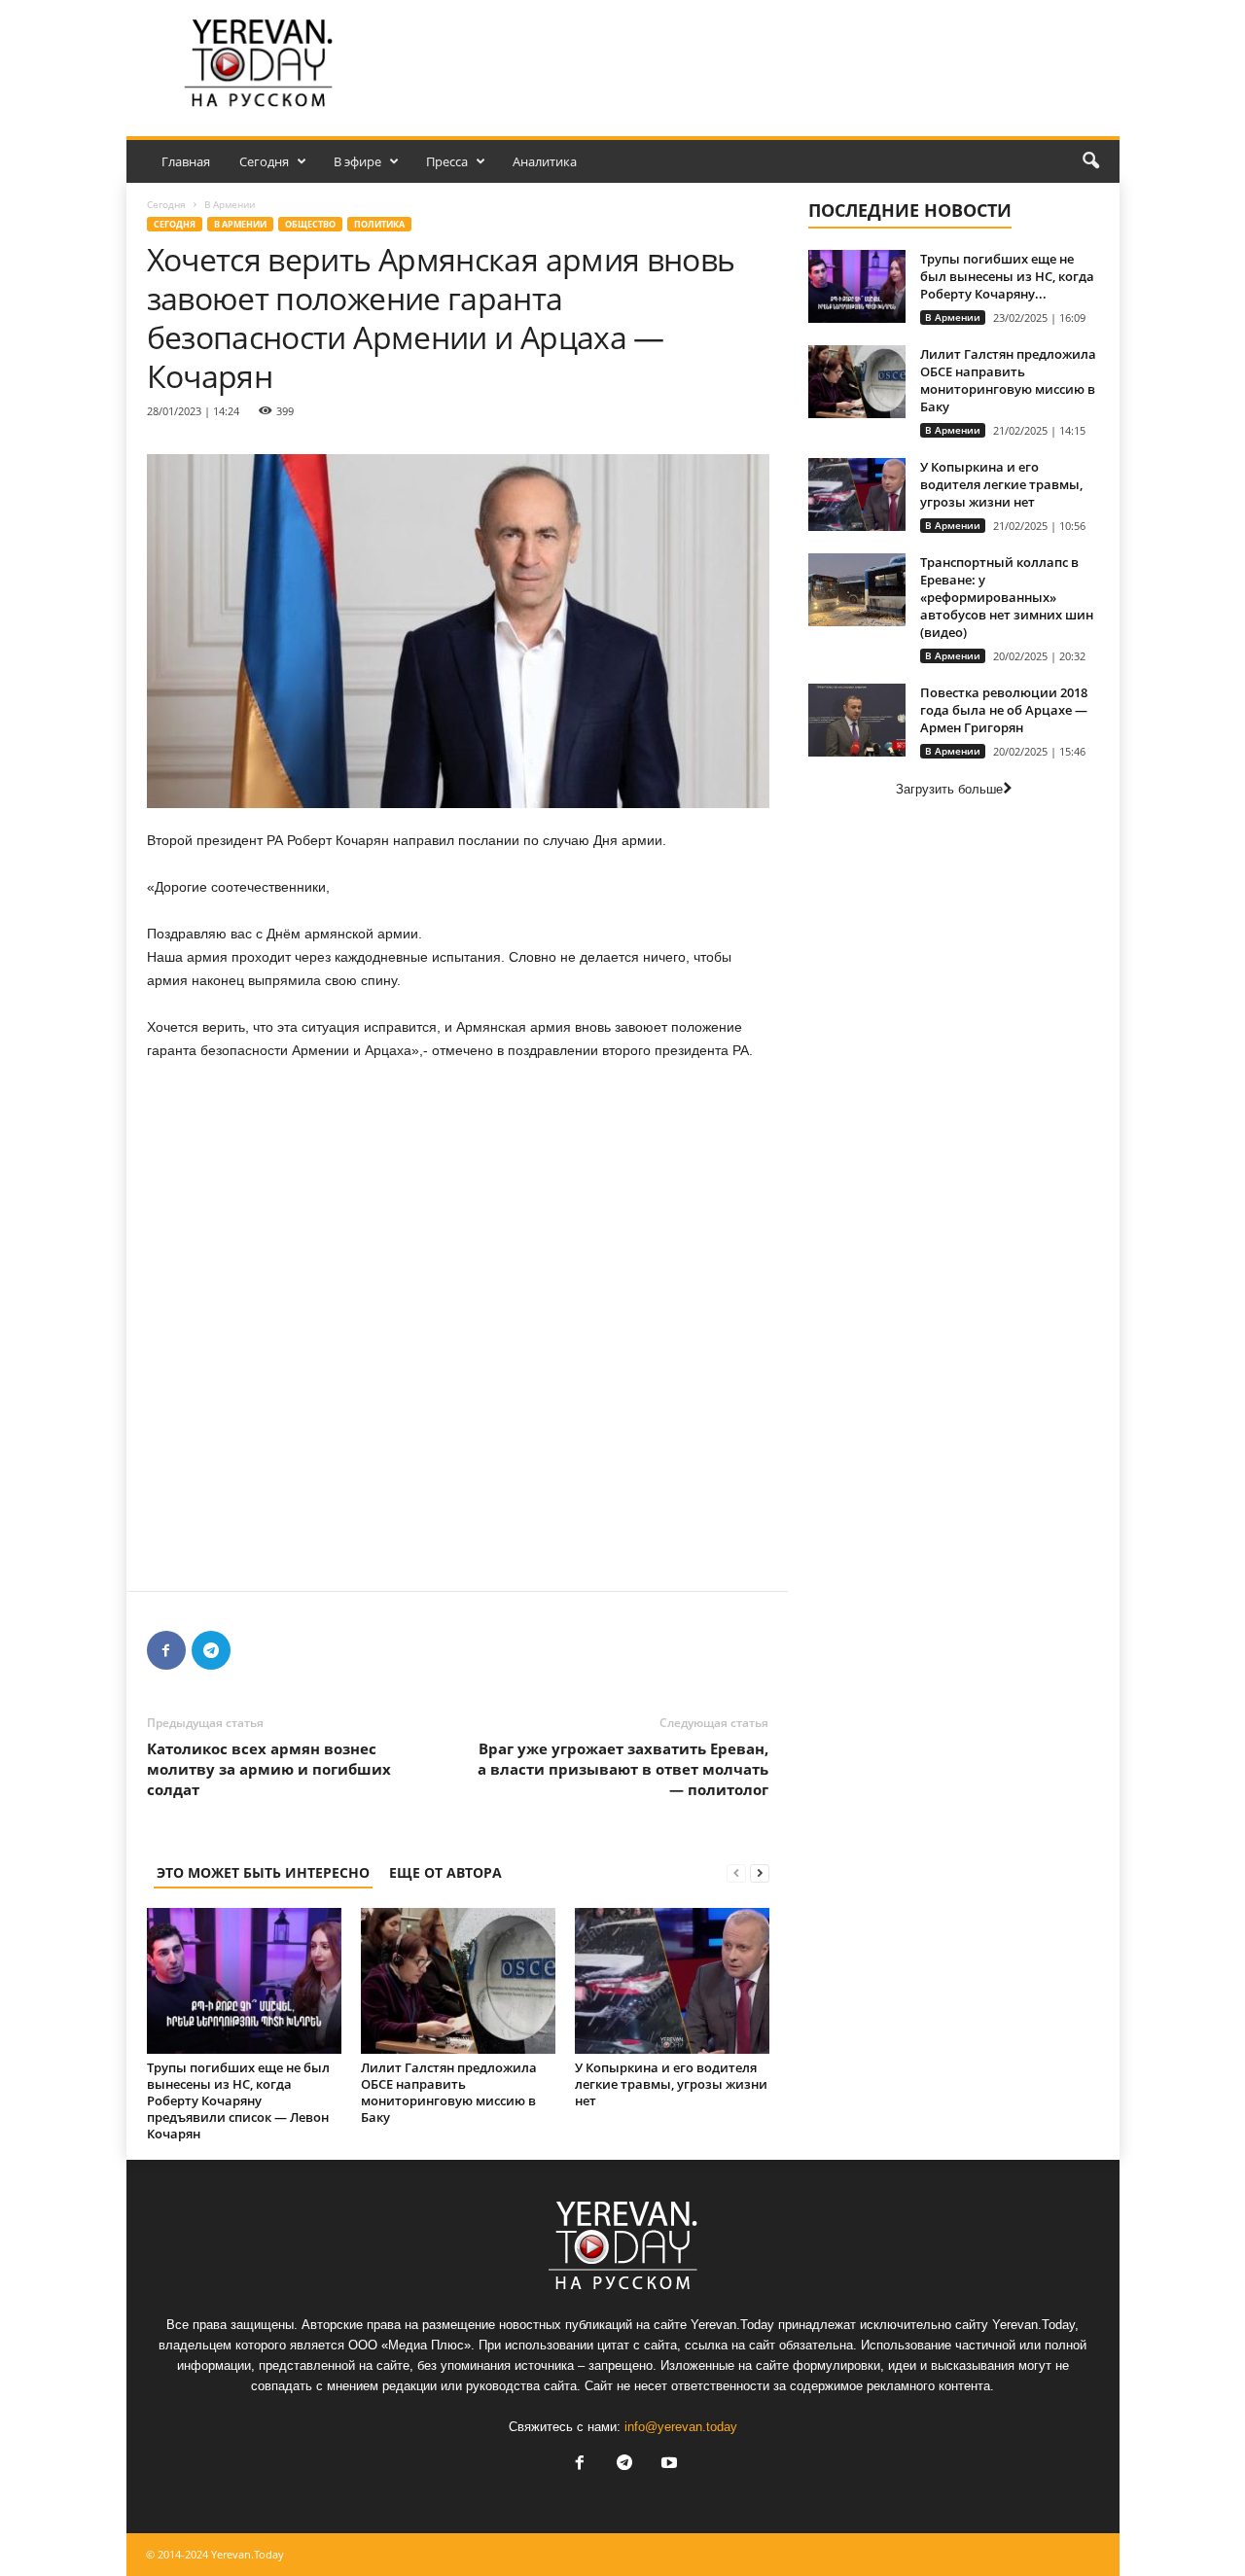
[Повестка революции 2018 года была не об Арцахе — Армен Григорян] (857, 720)
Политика (379, 224)
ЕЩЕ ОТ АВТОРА (445, 1872)
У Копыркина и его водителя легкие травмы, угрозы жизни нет (671, 2084)
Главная (186, 161)
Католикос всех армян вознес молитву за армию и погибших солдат (269, 1769)
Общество (310, 224)
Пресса (447, 161)
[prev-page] (736, 1872)
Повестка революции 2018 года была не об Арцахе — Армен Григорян (1004, 710)
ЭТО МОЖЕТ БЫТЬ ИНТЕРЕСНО (263, 1872)
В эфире (357, 161)
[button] (1090, 161)
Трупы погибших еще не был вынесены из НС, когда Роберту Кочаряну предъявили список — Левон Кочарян (238, 2100)
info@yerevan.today (681, 2427)
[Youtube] (667, 2465)
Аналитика (545, 161)
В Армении (240, 224)
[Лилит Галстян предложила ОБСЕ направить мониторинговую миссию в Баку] (458, 1981)
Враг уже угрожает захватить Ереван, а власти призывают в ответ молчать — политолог (623, 1769)
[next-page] (760, 1872)
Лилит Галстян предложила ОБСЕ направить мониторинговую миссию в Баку (449, 2092)
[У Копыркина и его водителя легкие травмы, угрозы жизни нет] (672, 1981)
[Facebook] (166, 1650)
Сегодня (264, 161)
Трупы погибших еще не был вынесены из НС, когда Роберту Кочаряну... (1007, 276)
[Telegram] (211, 1650)
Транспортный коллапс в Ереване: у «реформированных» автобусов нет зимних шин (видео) (1007, 597)
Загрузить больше (949, 789)
